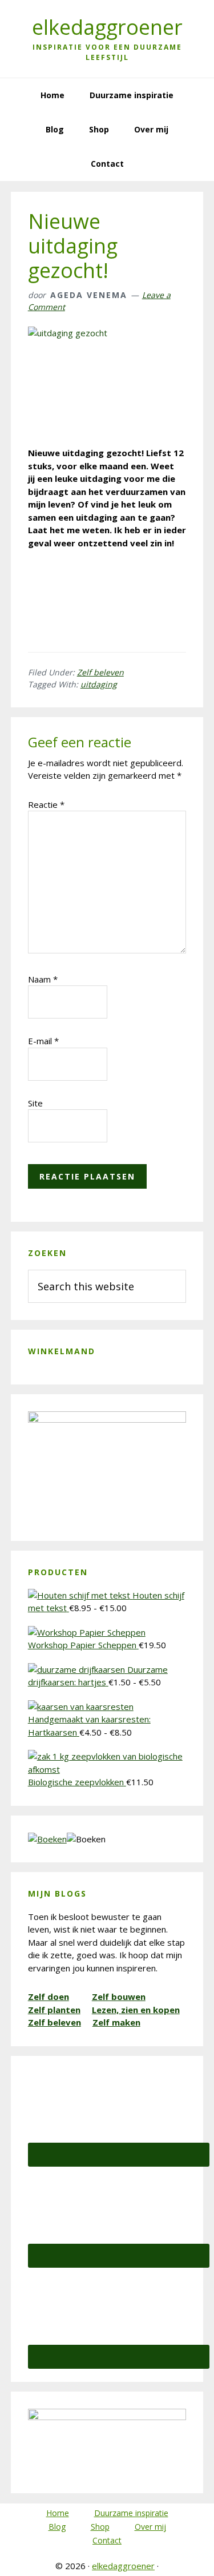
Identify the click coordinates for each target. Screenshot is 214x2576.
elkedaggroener (107, 27)
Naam (43, 979)
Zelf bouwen (119, 1997)
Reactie (46, 804)
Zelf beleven (100, 672)
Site (35, 1103)
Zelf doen (49, 1997)
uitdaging (99, 684)
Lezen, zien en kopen (136, 2010)
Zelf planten (54, 2010)
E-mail (43, 1041)
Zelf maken (116, 2022)
